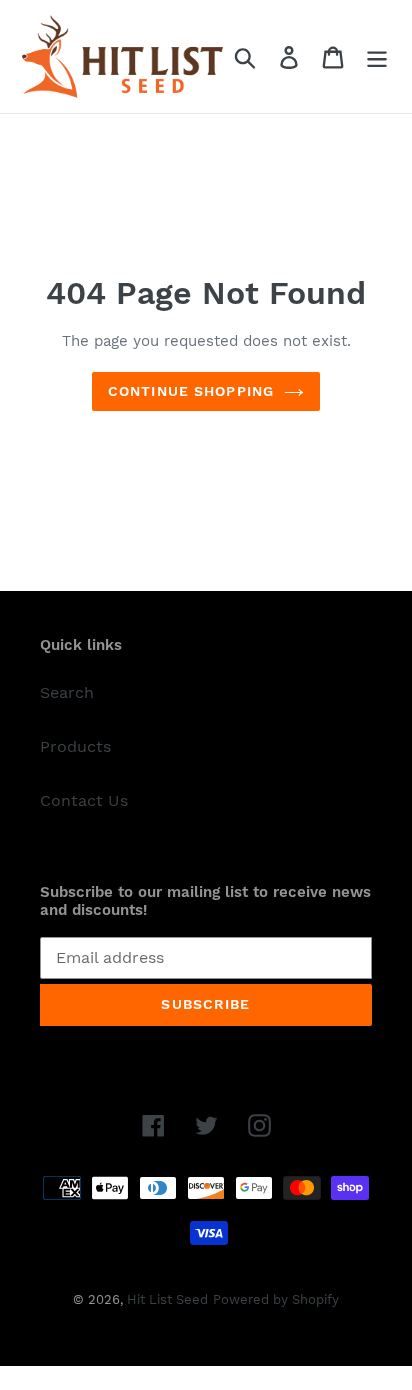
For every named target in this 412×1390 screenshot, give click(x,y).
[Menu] (377, 56)
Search (67, 692)
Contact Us (84, 800)
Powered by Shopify (276, 1299)
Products (75, 746)
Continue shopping (191, 391)
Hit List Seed (167, 1299)
